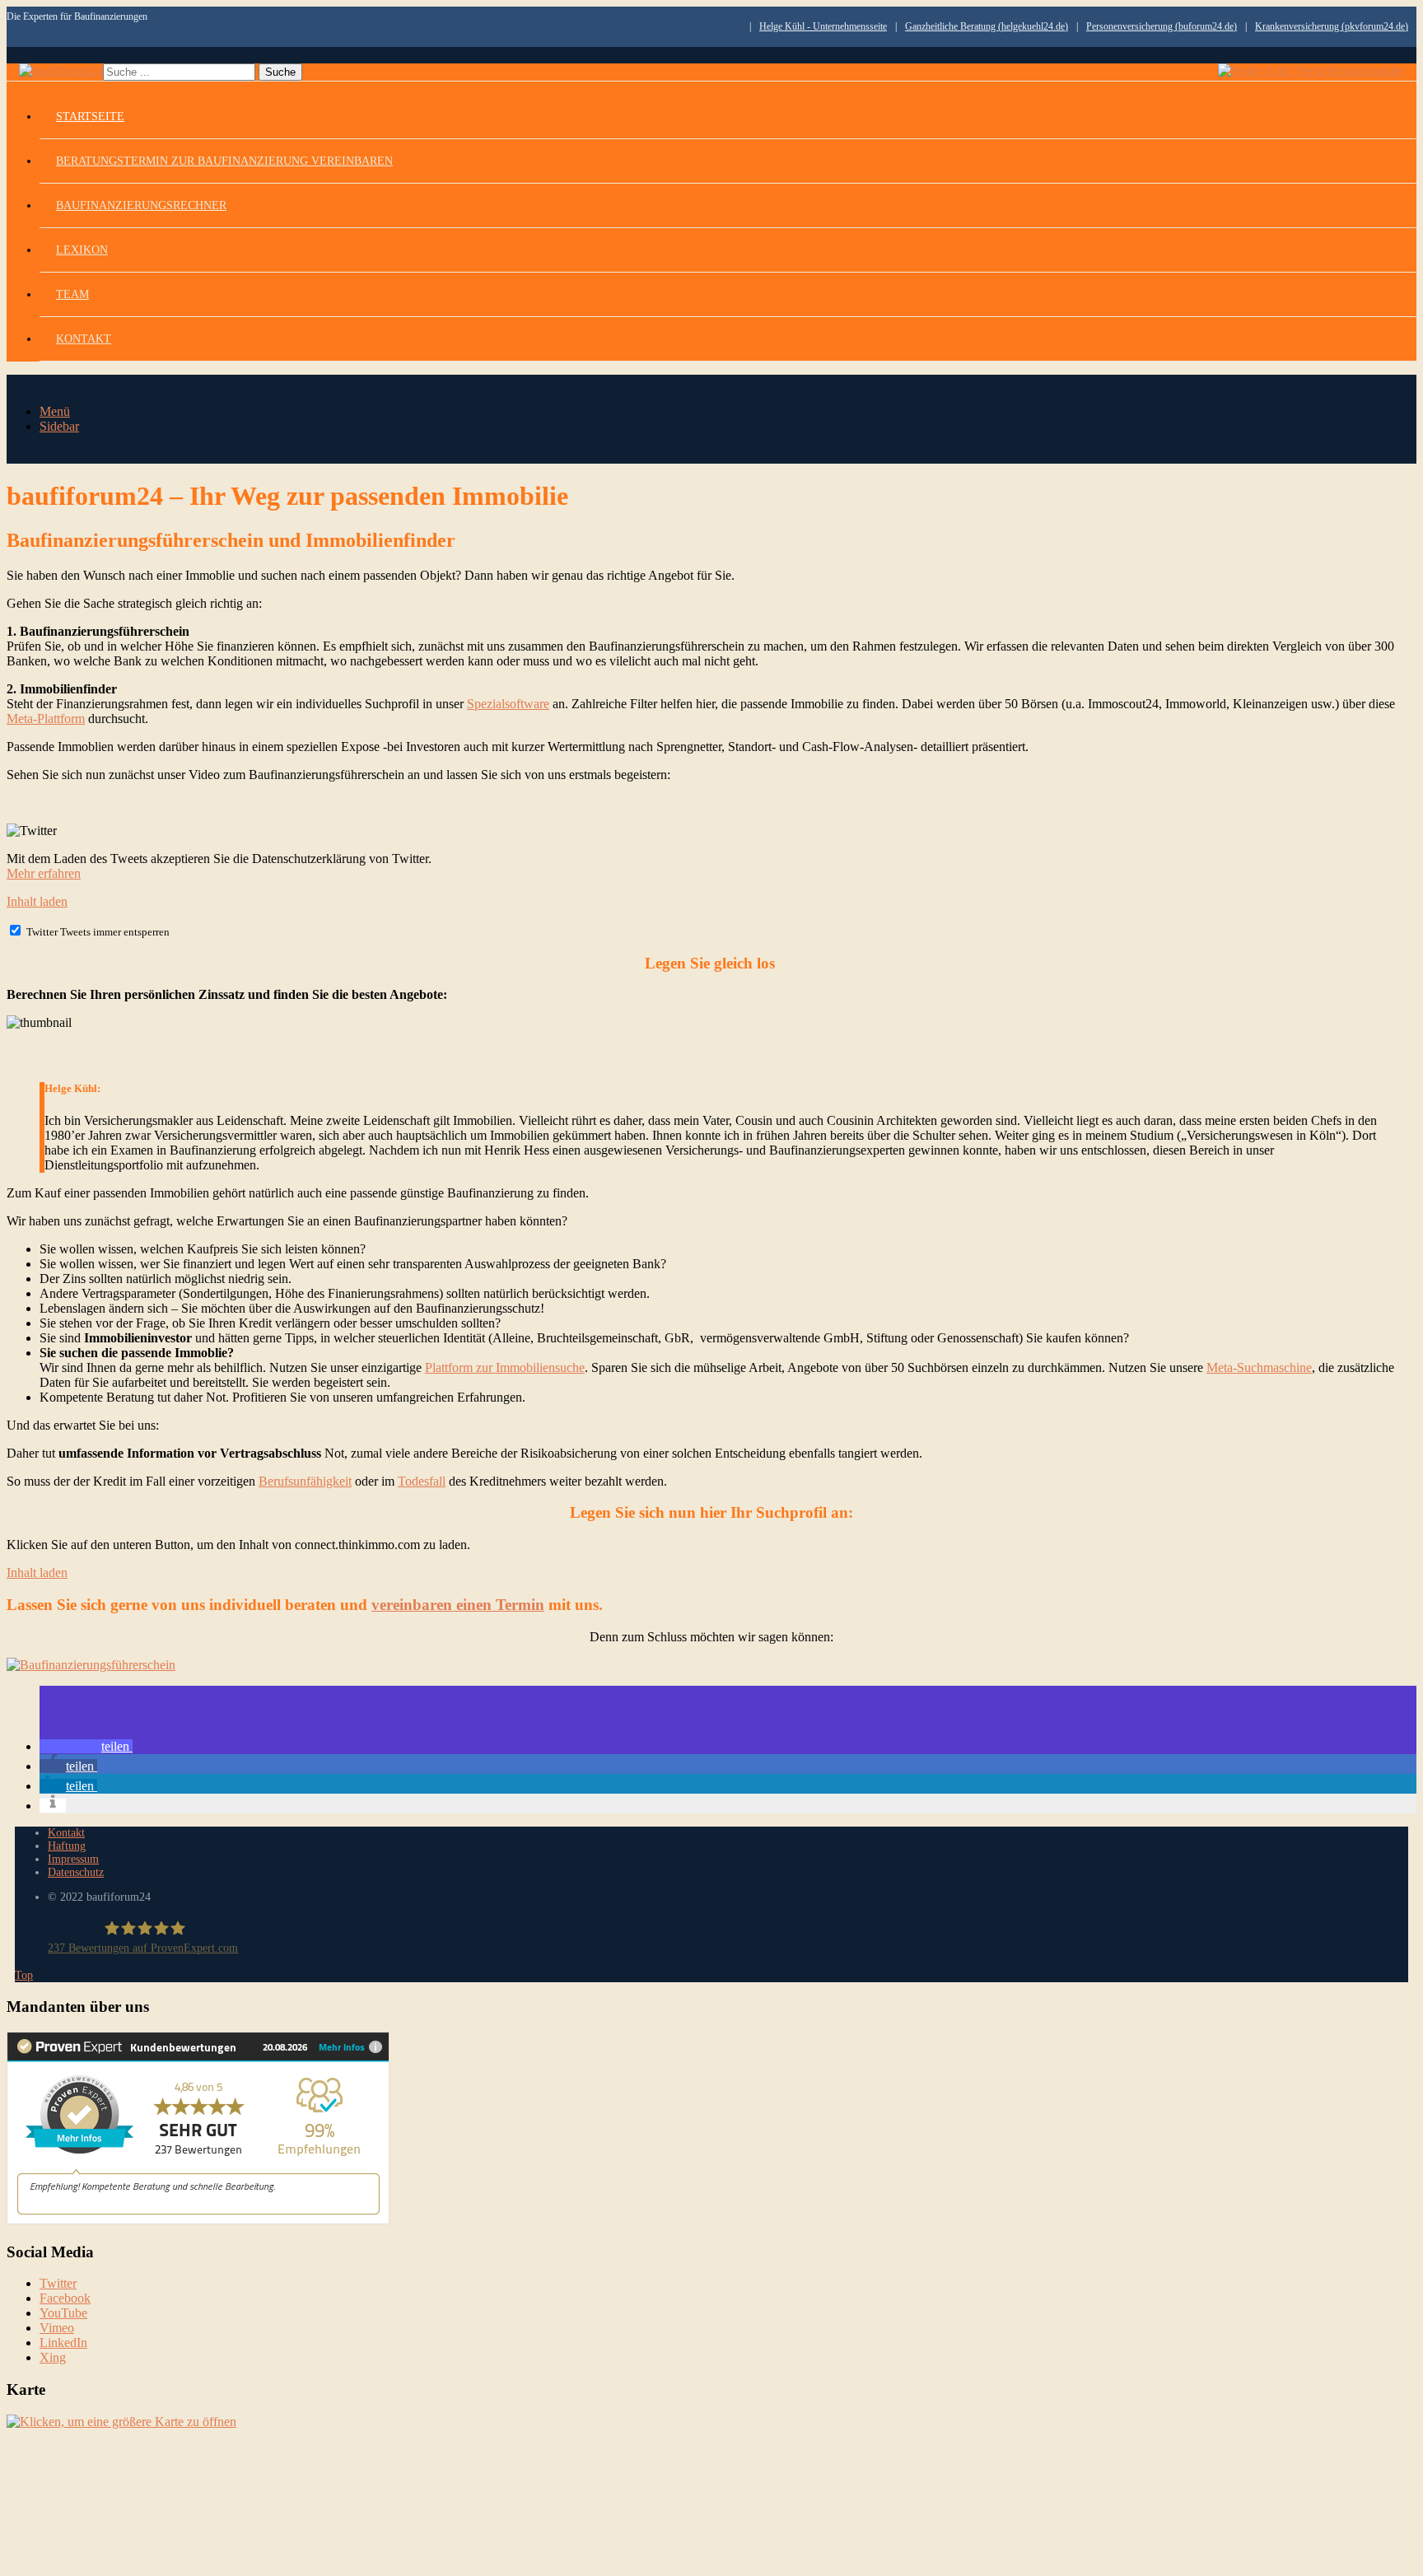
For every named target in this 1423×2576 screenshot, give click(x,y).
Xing (53, 2357)
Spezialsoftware (508, 704)
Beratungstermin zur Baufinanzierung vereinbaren (224, 161)
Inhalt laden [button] (37, 901)
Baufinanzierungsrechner (141, 205)
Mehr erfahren (44, 873)
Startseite (90, 117)
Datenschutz (76, 1872)
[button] (86, 1746)
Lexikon (82, 250)
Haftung (67, 1846)
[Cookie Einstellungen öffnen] (130, 2562)
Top (24, 1975)
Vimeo (57, 2328)
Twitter (58, 2283)
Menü (55, 411)
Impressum (73, 1859)
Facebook (65, 2298)
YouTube (63, 2313)
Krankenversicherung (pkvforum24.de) (1332, 26)
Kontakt (84, 339)
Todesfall (422, 1481)
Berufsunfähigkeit (305, 1481)
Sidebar (59, 426)
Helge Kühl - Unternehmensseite (823, 26)
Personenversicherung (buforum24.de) (1162, 26)
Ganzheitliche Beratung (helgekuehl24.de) (987, 26)
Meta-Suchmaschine (1259, 1367)
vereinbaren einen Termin (458, 1605)
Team (72, 294)
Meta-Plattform (46, 719)
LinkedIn (63, 2343)
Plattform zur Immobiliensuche (505, 1367)
